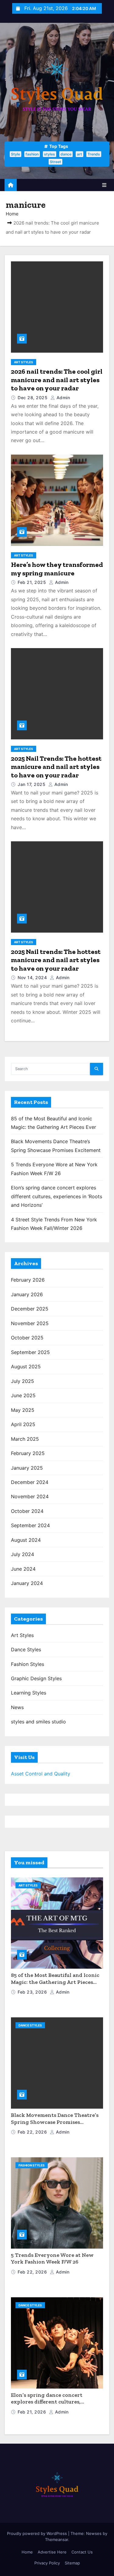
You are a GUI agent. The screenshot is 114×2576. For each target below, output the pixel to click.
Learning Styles (29, 1693)
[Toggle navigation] (104, 185)
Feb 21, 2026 (33, 2412)
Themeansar (57, 2539)
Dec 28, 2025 (33, 398)
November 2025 (30, 1323)
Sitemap (72, 2563)
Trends (94, 154)
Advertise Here (52, 2552)
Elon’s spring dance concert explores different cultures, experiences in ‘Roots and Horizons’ (57, 1196)
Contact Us (82, 2552)
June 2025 (23, 1395)
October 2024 (27, 1511)
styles (50, 154)
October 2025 (27, 1338)
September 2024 (30, 1525)
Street (55, 162)
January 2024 (27, 1583)
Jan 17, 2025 (32, 784)
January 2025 (27, 1468)
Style (16, 154)
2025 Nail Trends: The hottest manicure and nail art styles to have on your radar (56, 767)
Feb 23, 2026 (33, 1992)
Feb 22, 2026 (33, 2132)
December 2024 (30, 1482)
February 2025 (28, 1453)
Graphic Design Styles (36, 1678)
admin (62, 398)
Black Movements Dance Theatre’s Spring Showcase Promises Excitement (55, 2122)
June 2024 (23, 1569)
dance (66, 154)
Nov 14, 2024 (33, 977)
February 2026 (28, 1280)
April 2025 (23, 1424)
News (17, 1707)
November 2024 (30, 1496)
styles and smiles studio (38, 1722)
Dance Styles (26, 1649)
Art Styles (24, 362)
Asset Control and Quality (41, 1774)
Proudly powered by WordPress (38, 2533)
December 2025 (30, 1309)
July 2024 (22, 1554)
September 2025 (30, 1352)
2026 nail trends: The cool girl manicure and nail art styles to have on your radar (57, 380)
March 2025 (25, 1439)
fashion (32, 154)
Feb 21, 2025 (33, 582)
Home (12, 214)
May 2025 (23, 1410)
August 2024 (26, 1540)
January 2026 (27, 1294)
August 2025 (26, 1367)
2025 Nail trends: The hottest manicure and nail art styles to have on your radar (56, 960)
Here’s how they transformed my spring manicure (57, 569)
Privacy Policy (47, 2563)
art (79, 154)
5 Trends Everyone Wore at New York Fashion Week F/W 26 (52, 2258)
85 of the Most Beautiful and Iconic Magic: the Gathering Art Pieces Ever (55, 1982)
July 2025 (22, 1381)
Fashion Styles (28, 1664)
